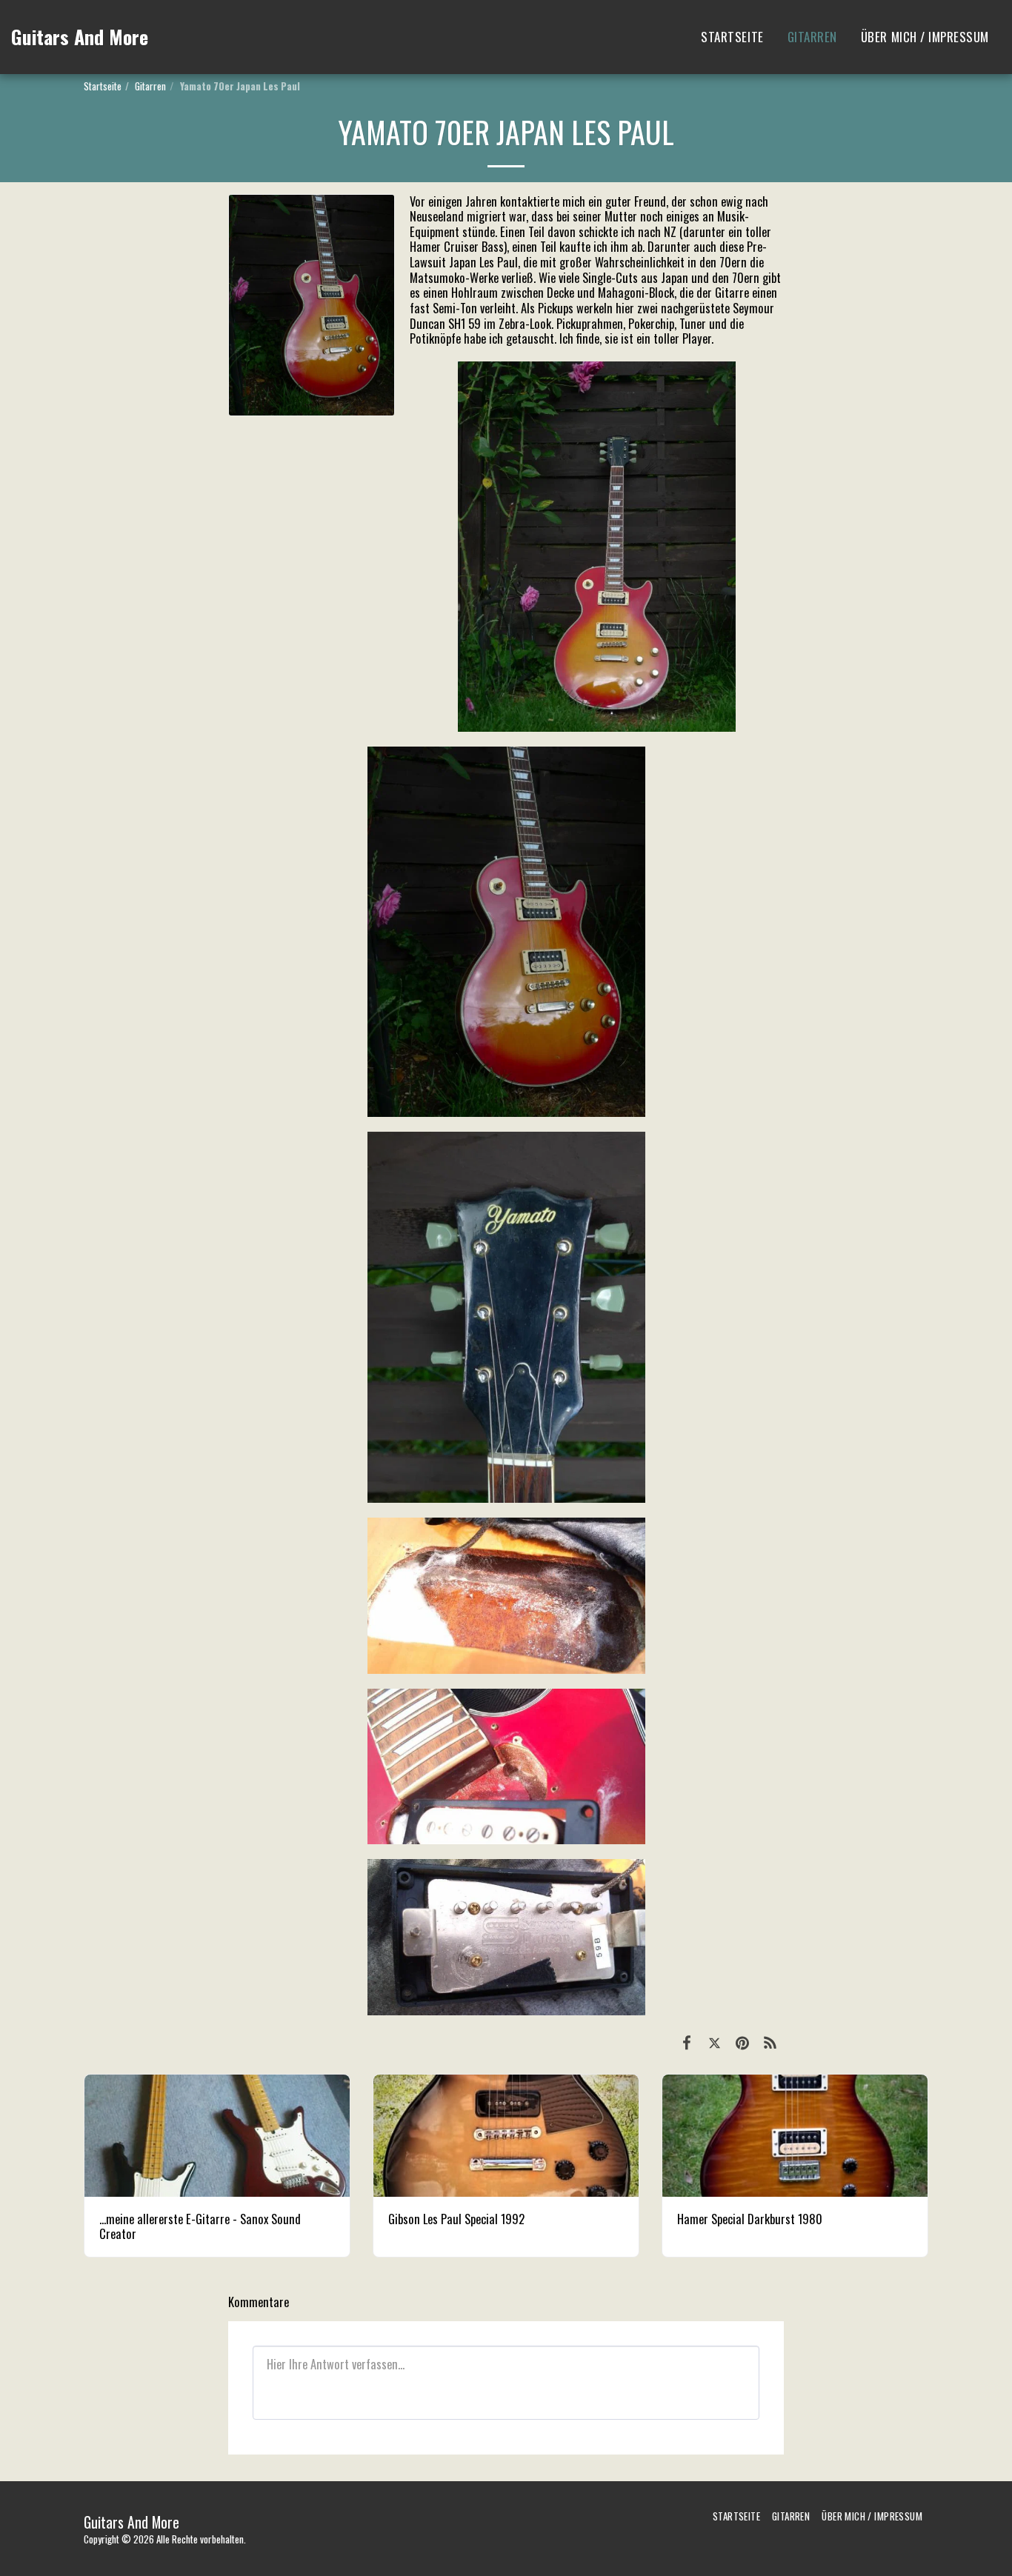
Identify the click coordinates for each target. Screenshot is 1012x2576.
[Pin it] (742, 2041)
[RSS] (770, 2041)
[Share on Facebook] (686, 2041)
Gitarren (150, 86)
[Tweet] (715, 2041)
